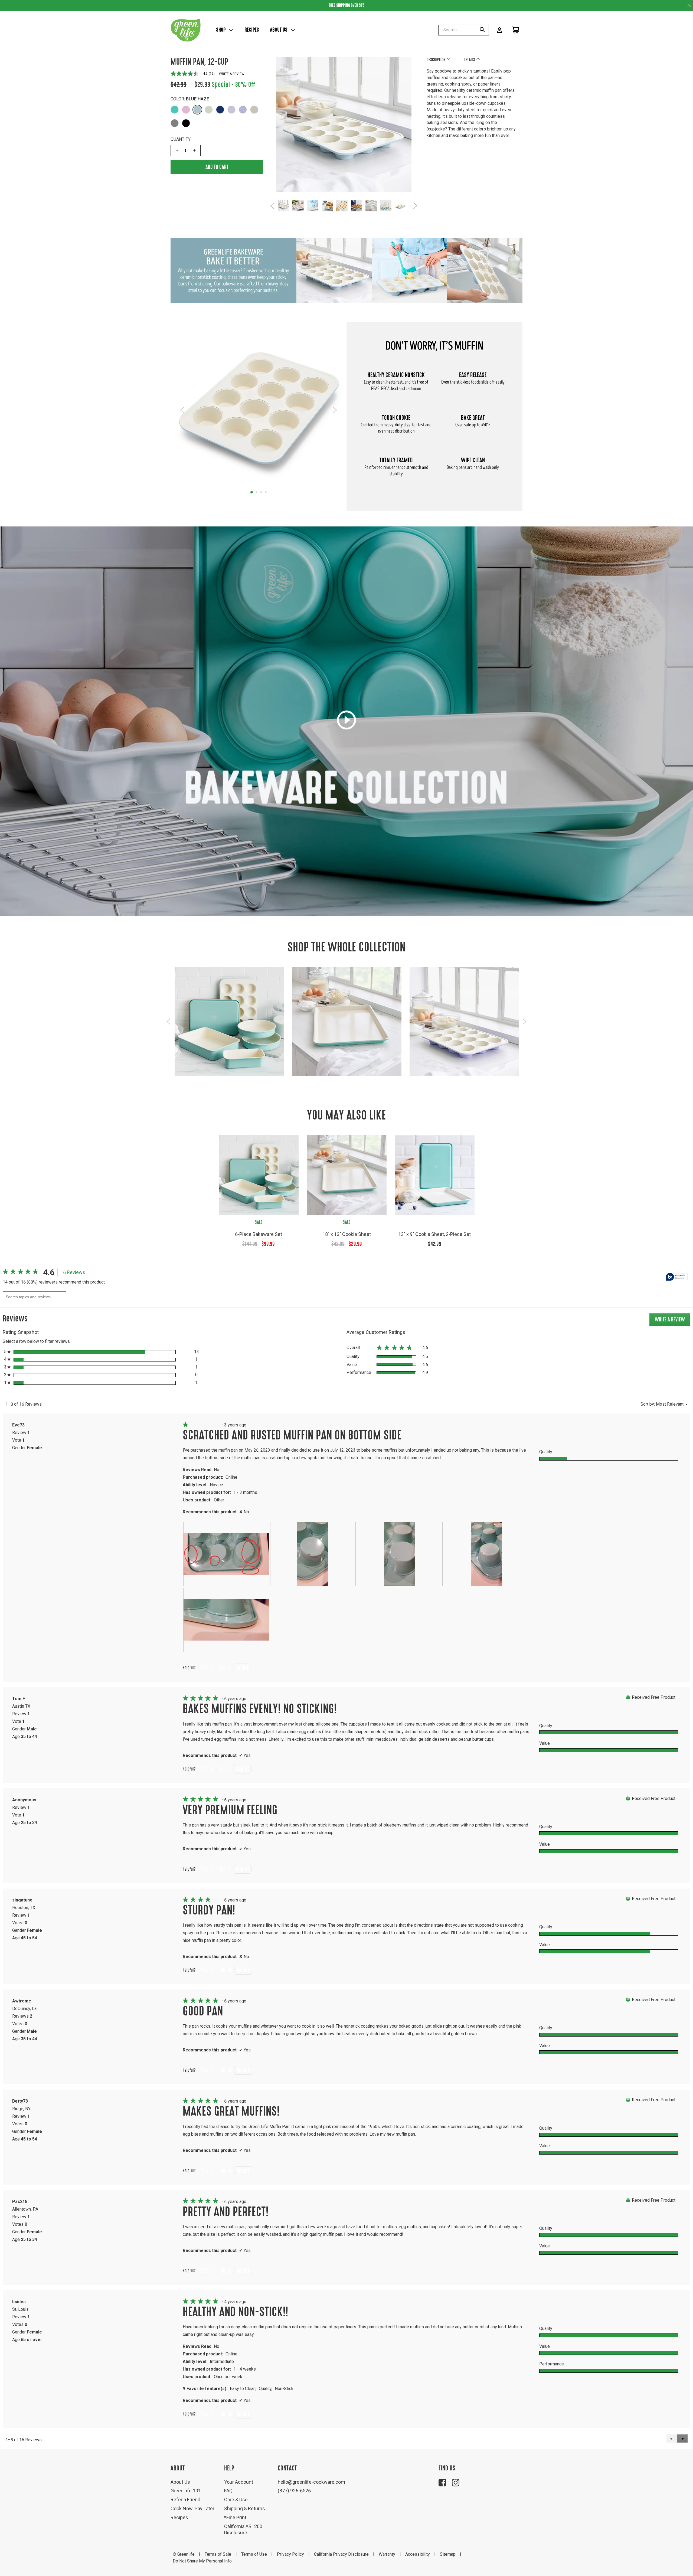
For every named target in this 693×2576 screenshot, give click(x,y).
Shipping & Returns (245, 2508)
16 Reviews (74, 1273)
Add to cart (217, 167)
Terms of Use (254, 2554)
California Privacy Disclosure (341, 2554)
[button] (175, 110)
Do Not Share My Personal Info (202, 2561)
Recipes (252, 30)
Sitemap (448, 2554)
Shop (221, 30)
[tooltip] (677, 1277)
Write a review (232, 74)
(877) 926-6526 (294, 2491)
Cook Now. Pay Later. (193, 2508)
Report (242, 1668)
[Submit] (484, 30)
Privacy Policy (290, 2554)
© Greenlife (184, 2554)
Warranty (387, 2554)
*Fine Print (235, 2517)
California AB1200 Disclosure (243, 2530)
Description (437, 60)
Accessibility (418, 2554)
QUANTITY (181, 139)
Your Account (239, 2482)
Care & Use (236, 2500)
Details (470, 60)
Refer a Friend (185, 2500)
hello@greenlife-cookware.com (311, 2482)
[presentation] (226, 1554)
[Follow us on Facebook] (442, 2483)
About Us (279, 30)
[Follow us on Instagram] (456, 2483)
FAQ (228, 2491)
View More (229, 1028)
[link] (22, 1272)
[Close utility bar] (689, 5)
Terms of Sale (218, 2554)
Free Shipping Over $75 (347, 5)
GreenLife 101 (186, 2491)
